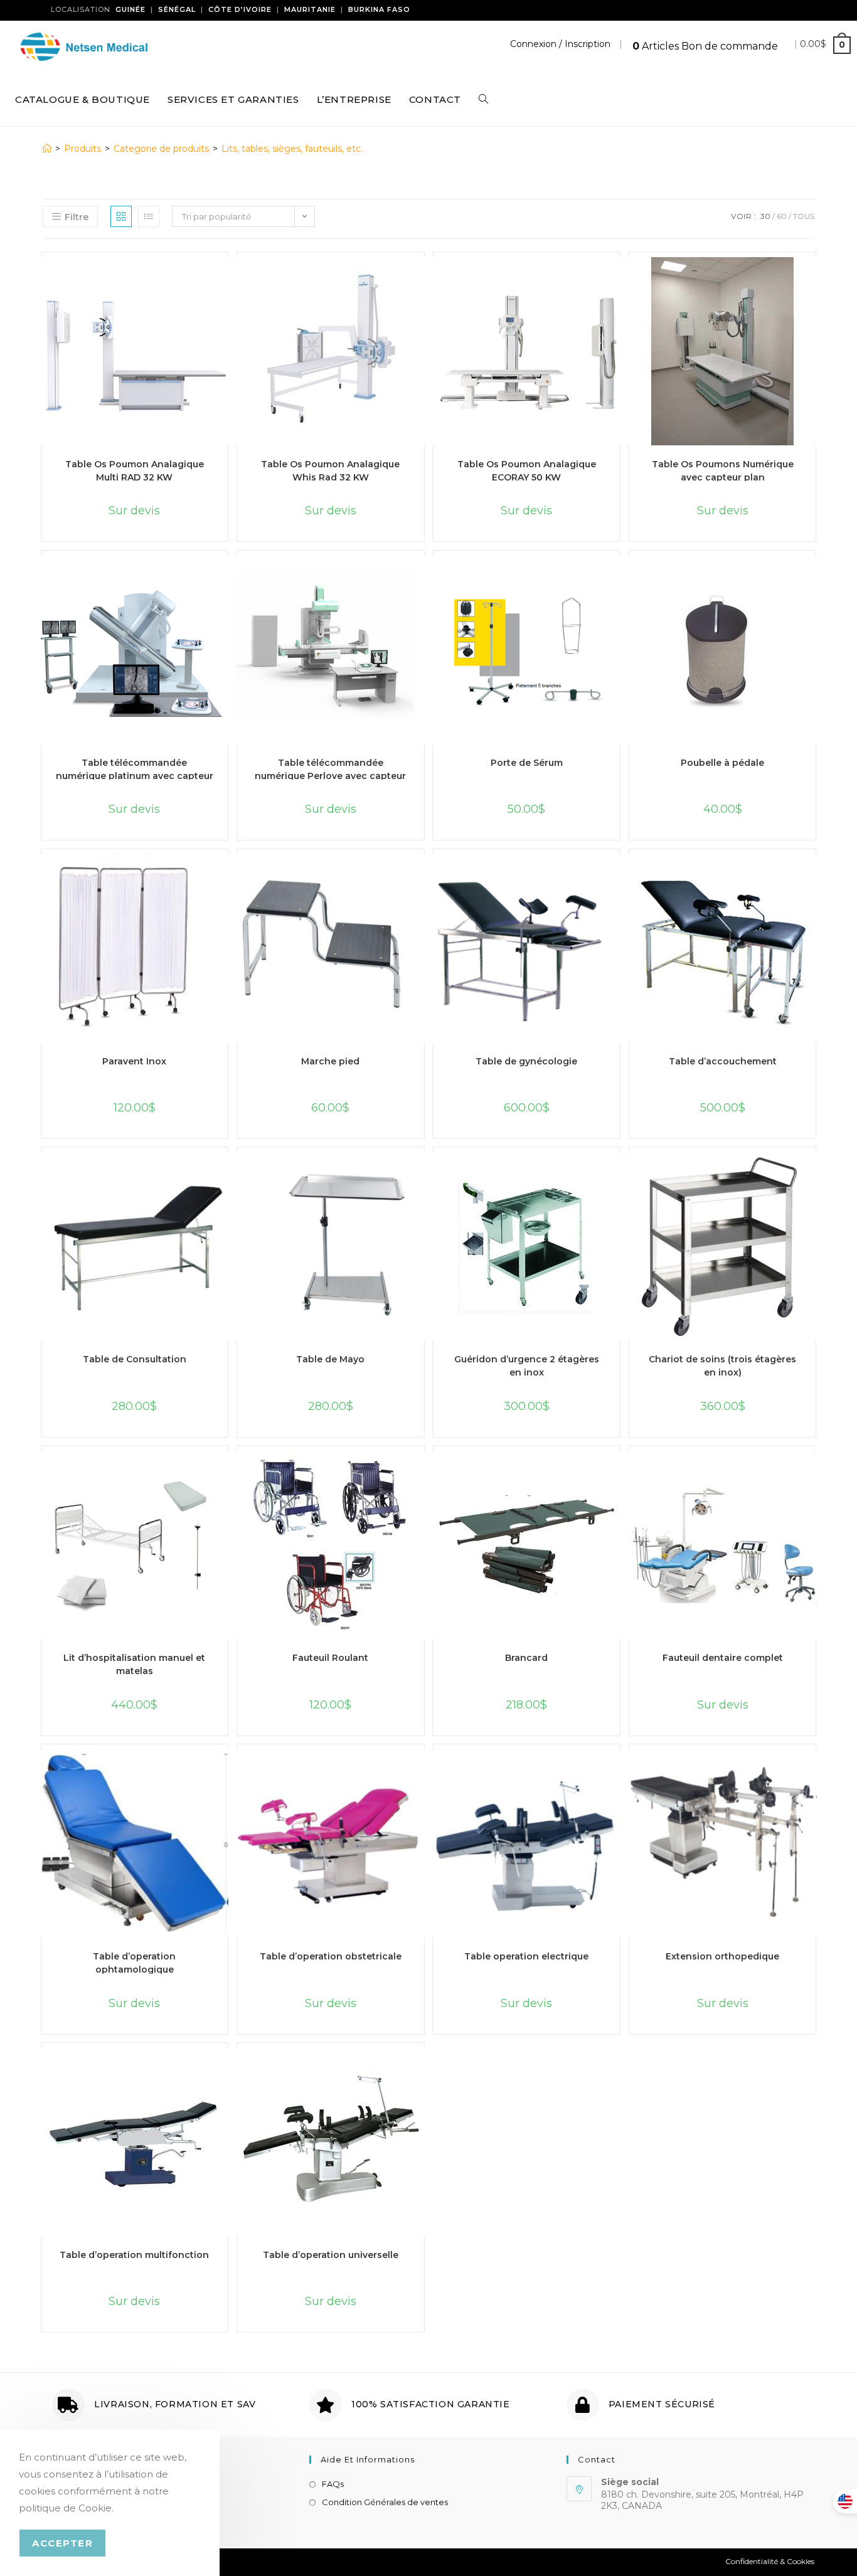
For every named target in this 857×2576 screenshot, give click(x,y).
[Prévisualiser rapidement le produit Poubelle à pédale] (817, 578)
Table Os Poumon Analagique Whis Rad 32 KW (330, 470)
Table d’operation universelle (331, 2255)
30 (765, 216)
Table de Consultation (135, 1359)
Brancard (526, 1658)
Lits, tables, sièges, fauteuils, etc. (292, 149)
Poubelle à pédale (722, 763)
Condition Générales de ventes (385, 2502)
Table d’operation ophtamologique (134, 1962)
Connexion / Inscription (560, 44)
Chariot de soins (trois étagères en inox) (722, 1365)
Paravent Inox (134, 1061)
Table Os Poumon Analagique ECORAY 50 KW (527, 470)
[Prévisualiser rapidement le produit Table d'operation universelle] (425, 2070)
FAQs (333, 2484)
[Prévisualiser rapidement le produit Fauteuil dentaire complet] (817, 1473)
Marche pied (330, 1061)
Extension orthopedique (722, 1956)
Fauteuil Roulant (330, 1658)
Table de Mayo (330, 1359)
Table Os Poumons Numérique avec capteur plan (723, 470)
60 (782, 216)
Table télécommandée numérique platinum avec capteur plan (135, 768)
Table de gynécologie (526, 1061)
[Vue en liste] (149, 216)
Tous (804, 216)
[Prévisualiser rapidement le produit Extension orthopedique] (817, 1771)
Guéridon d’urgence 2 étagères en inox (527, 1365)
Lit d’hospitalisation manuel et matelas (134, 1663)
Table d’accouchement (723, 1061)
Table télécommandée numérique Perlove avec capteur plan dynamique (330, 768)
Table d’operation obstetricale (331, 1956)
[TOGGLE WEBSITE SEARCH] (483, 100)
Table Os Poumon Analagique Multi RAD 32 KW (135, 470)
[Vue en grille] (121, 216)
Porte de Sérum (527, 763)
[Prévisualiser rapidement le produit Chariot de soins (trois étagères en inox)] (817, 1174)
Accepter (62, 2543)
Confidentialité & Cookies (770, 2561)
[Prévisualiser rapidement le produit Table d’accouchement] (817, 876)
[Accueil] (47, 149)
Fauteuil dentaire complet (723, 1658)
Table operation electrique (526, 1956)
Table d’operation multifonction (134, 2255)
